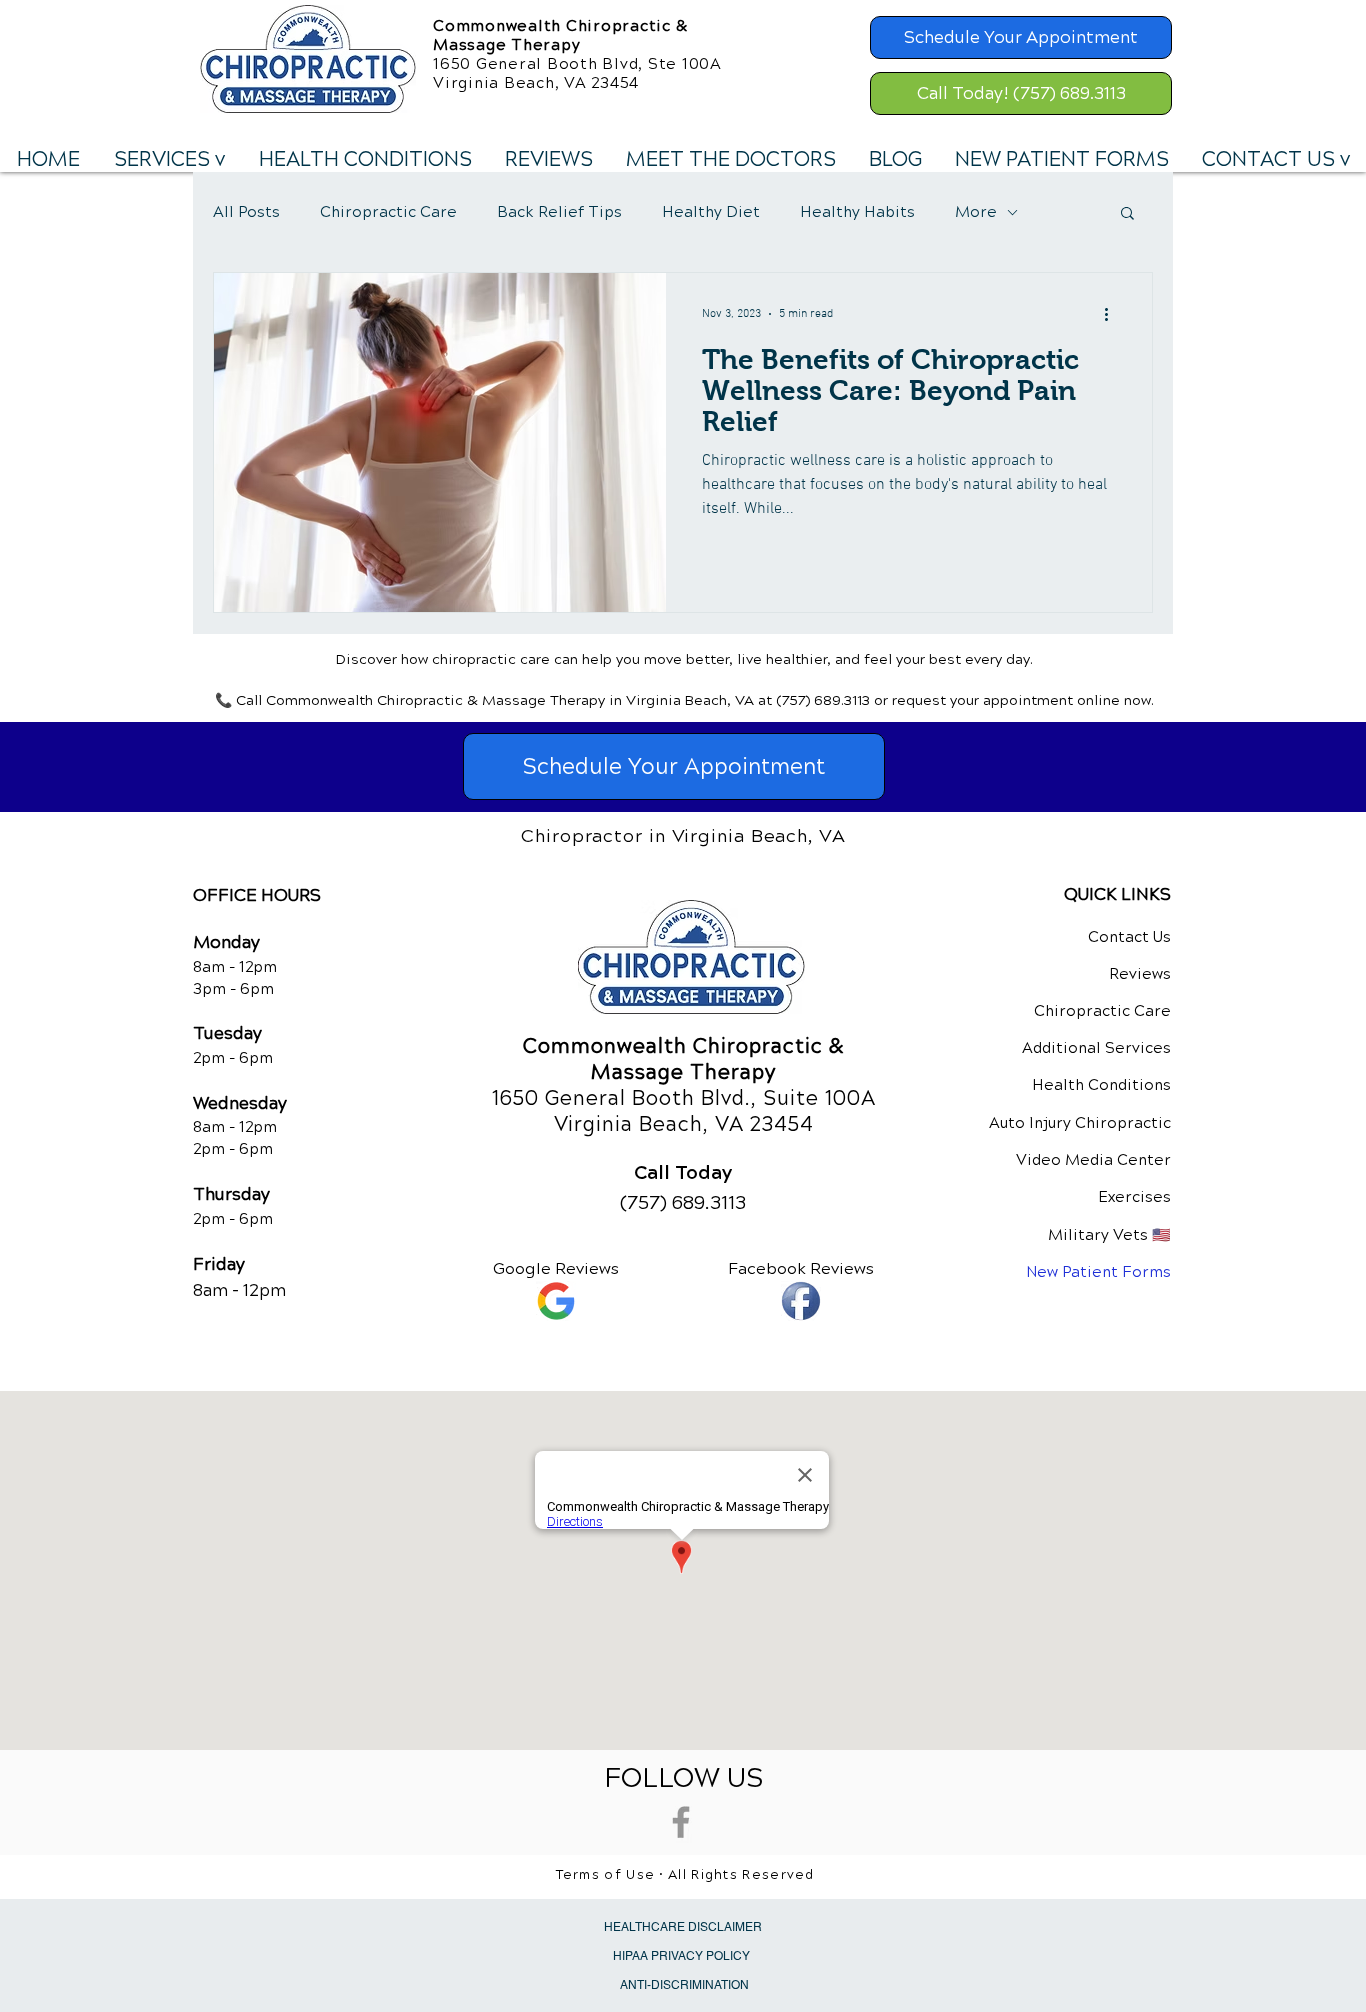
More (976, 212)
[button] (168, 160)
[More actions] (1113, 314)
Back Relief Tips (559, 212)
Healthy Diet (711, 212)
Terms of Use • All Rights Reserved (685, 1875)
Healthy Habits (857, 212)
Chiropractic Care (388, 212)
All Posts (246, 212)
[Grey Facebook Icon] (681, 1822)
